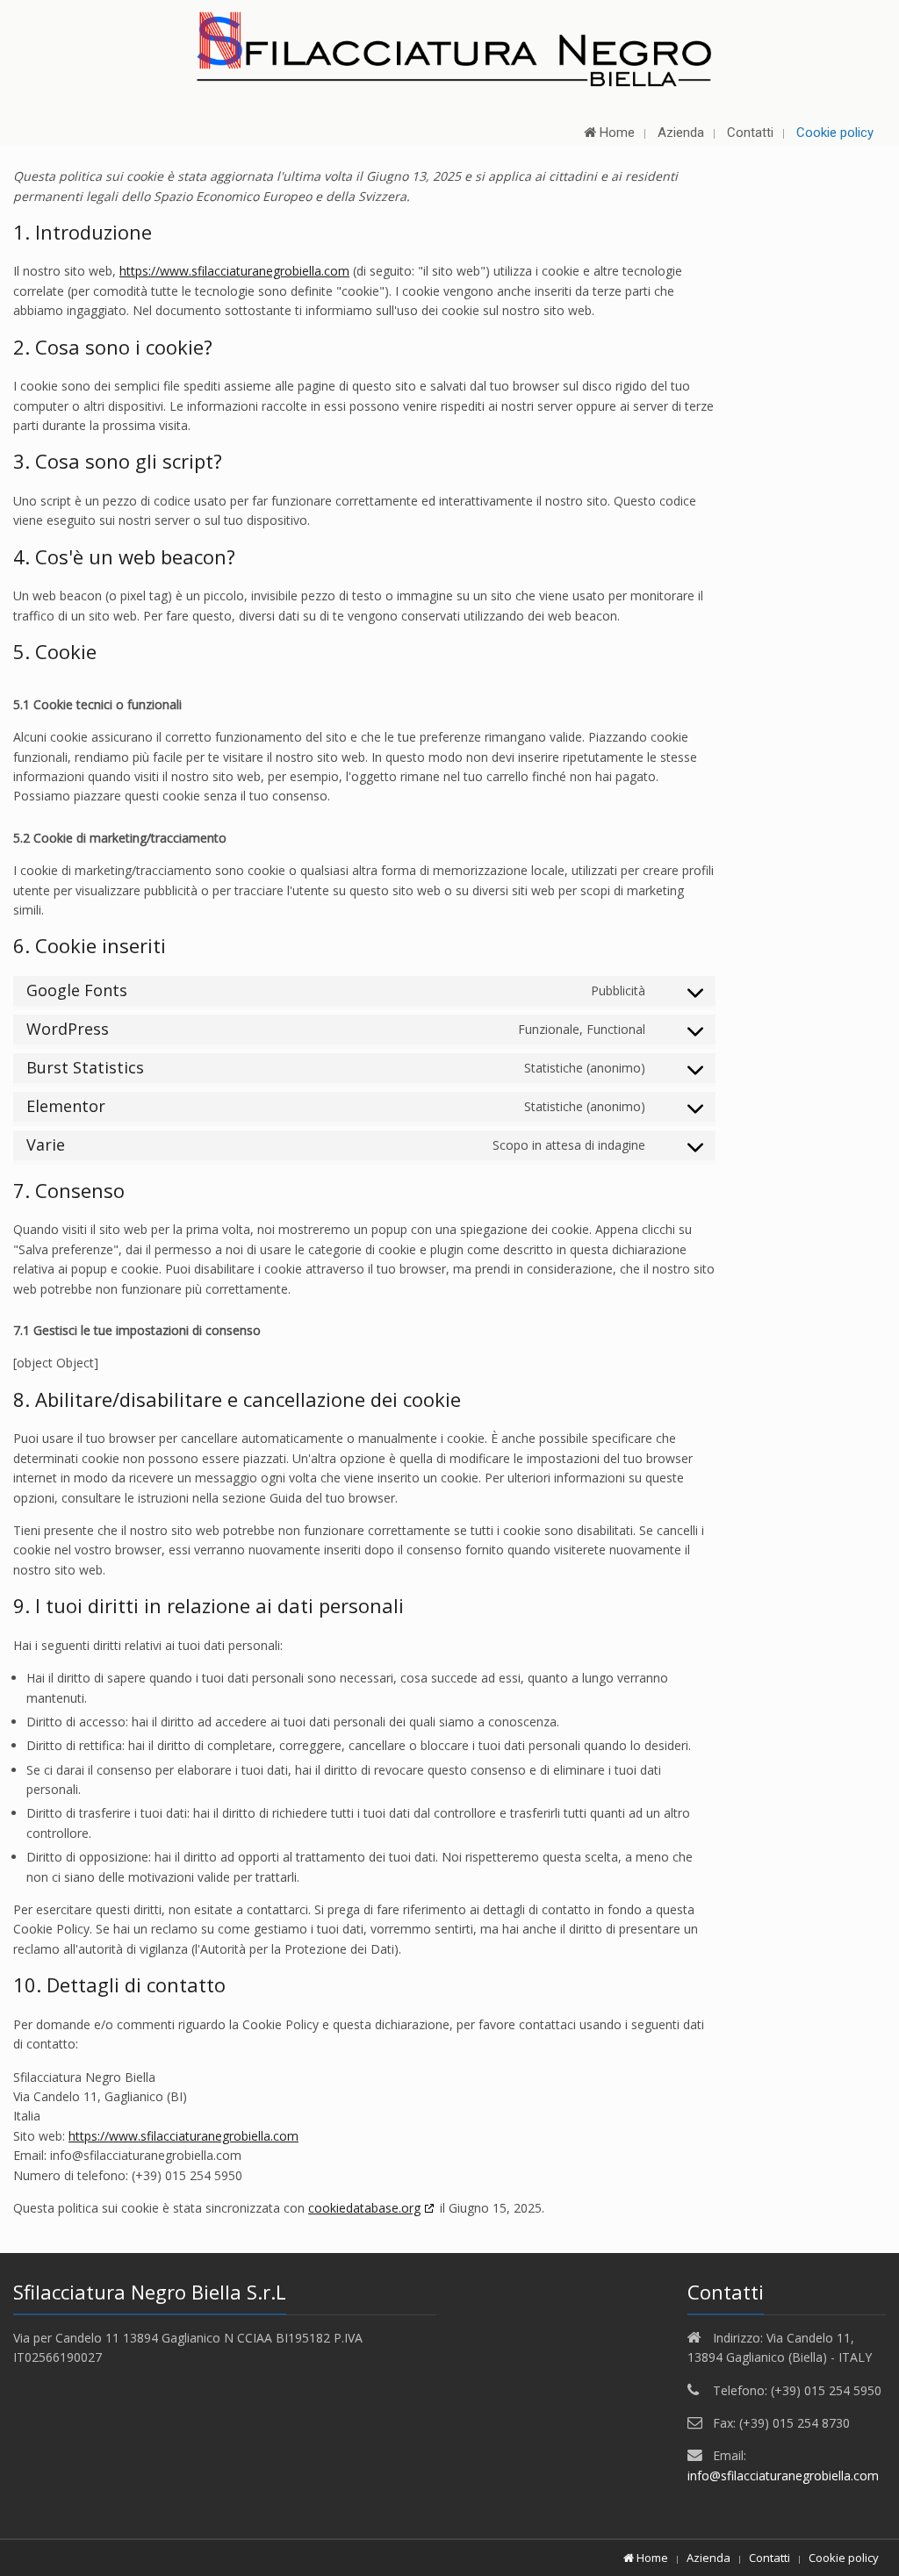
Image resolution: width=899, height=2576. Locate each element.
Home (651, 2558)
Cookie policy (844, 2558)
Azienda (708, 2558)
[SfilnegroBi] (449, 48)
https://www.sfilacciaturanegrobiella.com (234, 271)
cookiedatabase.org (364, 2208)
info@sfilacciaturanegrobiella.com (783, 2476)
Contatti (770, 2558)
